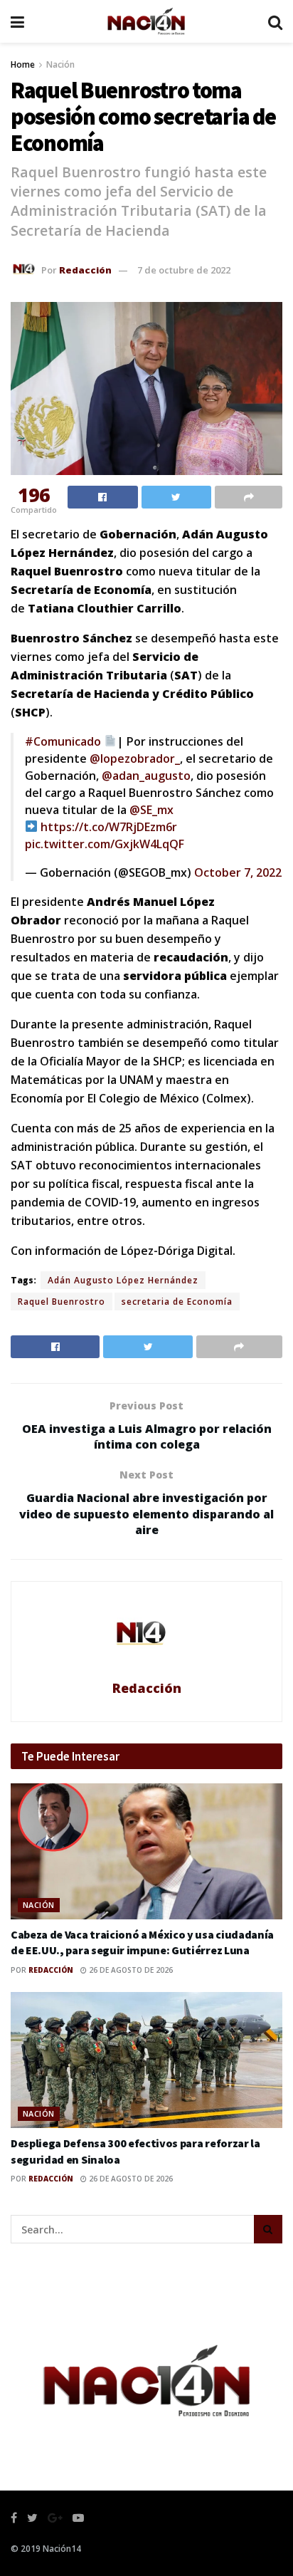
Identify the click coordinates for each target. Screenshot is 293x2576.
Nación (60, 64)
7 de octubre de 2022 (184, 270)
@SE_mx (151, 810)
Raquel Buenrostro (62, 1302)
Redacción (85, 270)
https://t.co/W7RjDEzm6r (109, 827)
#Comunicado (63, 741)
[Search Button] (268, 2229)
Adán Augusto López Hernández (123, 1280)
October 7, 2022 (238, 872)
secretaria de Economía (177, 1302)
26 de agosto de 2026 (130, 1970)
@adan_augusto (146, 776)
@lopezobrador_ (135, 758)
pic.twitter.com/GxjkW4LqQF (105, 844)
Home (23, 64)
